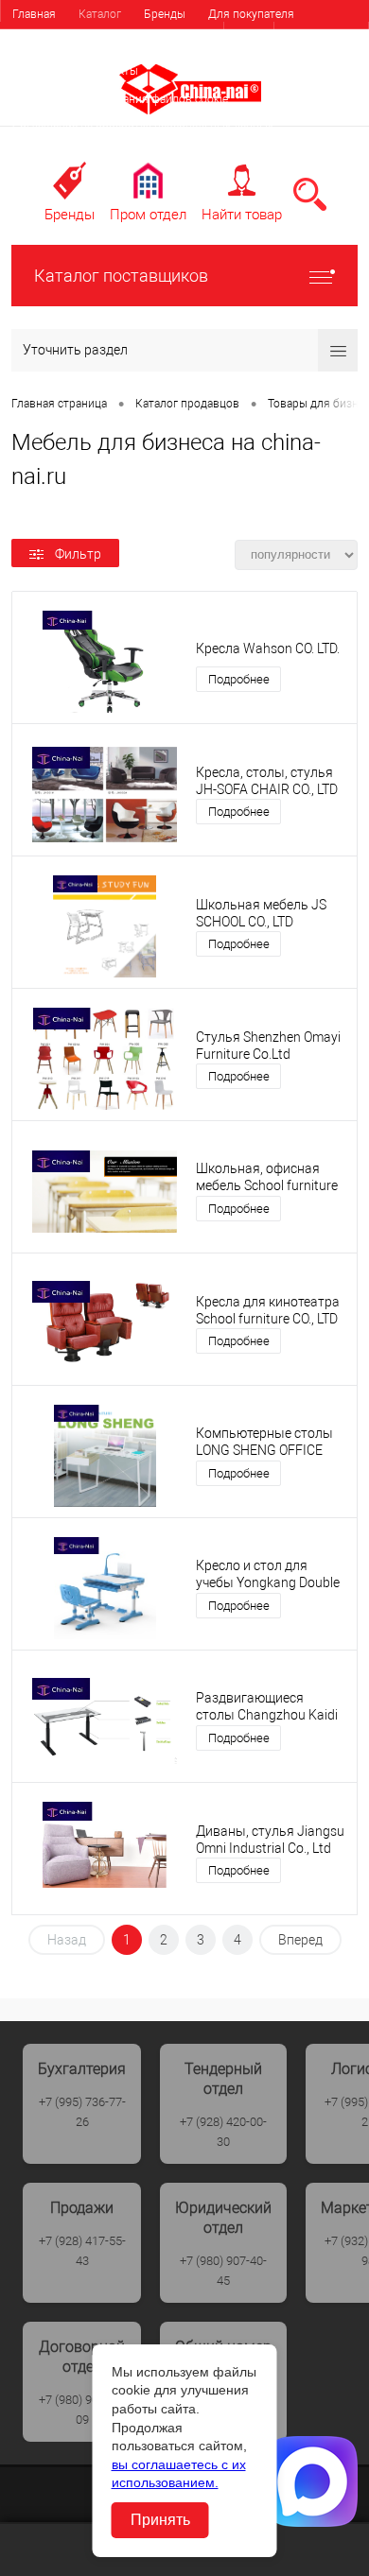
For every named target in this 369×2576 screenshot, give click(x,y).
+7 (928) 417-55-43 (82, 2251)
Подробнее (239, 679)
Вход (249, 37)
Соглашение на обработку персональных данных (143, 128)
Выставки (38, 71)
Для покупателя (251, 14)
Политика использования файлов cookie (120, 99)
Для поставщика (57, 43)
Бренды (165, 14)
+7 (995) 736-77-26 (82, 2112)
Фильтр (78, 554)
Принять (160, 2520)
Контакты (112, 71)
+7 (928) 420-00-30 (223, 2132)
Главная (34, 14)
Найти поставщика (174, 43)
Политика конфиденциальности (97, 156)
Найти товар (242, 215)
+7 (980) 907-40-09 (82, 2410)
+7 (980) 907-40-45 (223, 2271)
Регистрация (321, 37)
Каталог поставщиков (121, 276)
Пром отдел (148, 215)
